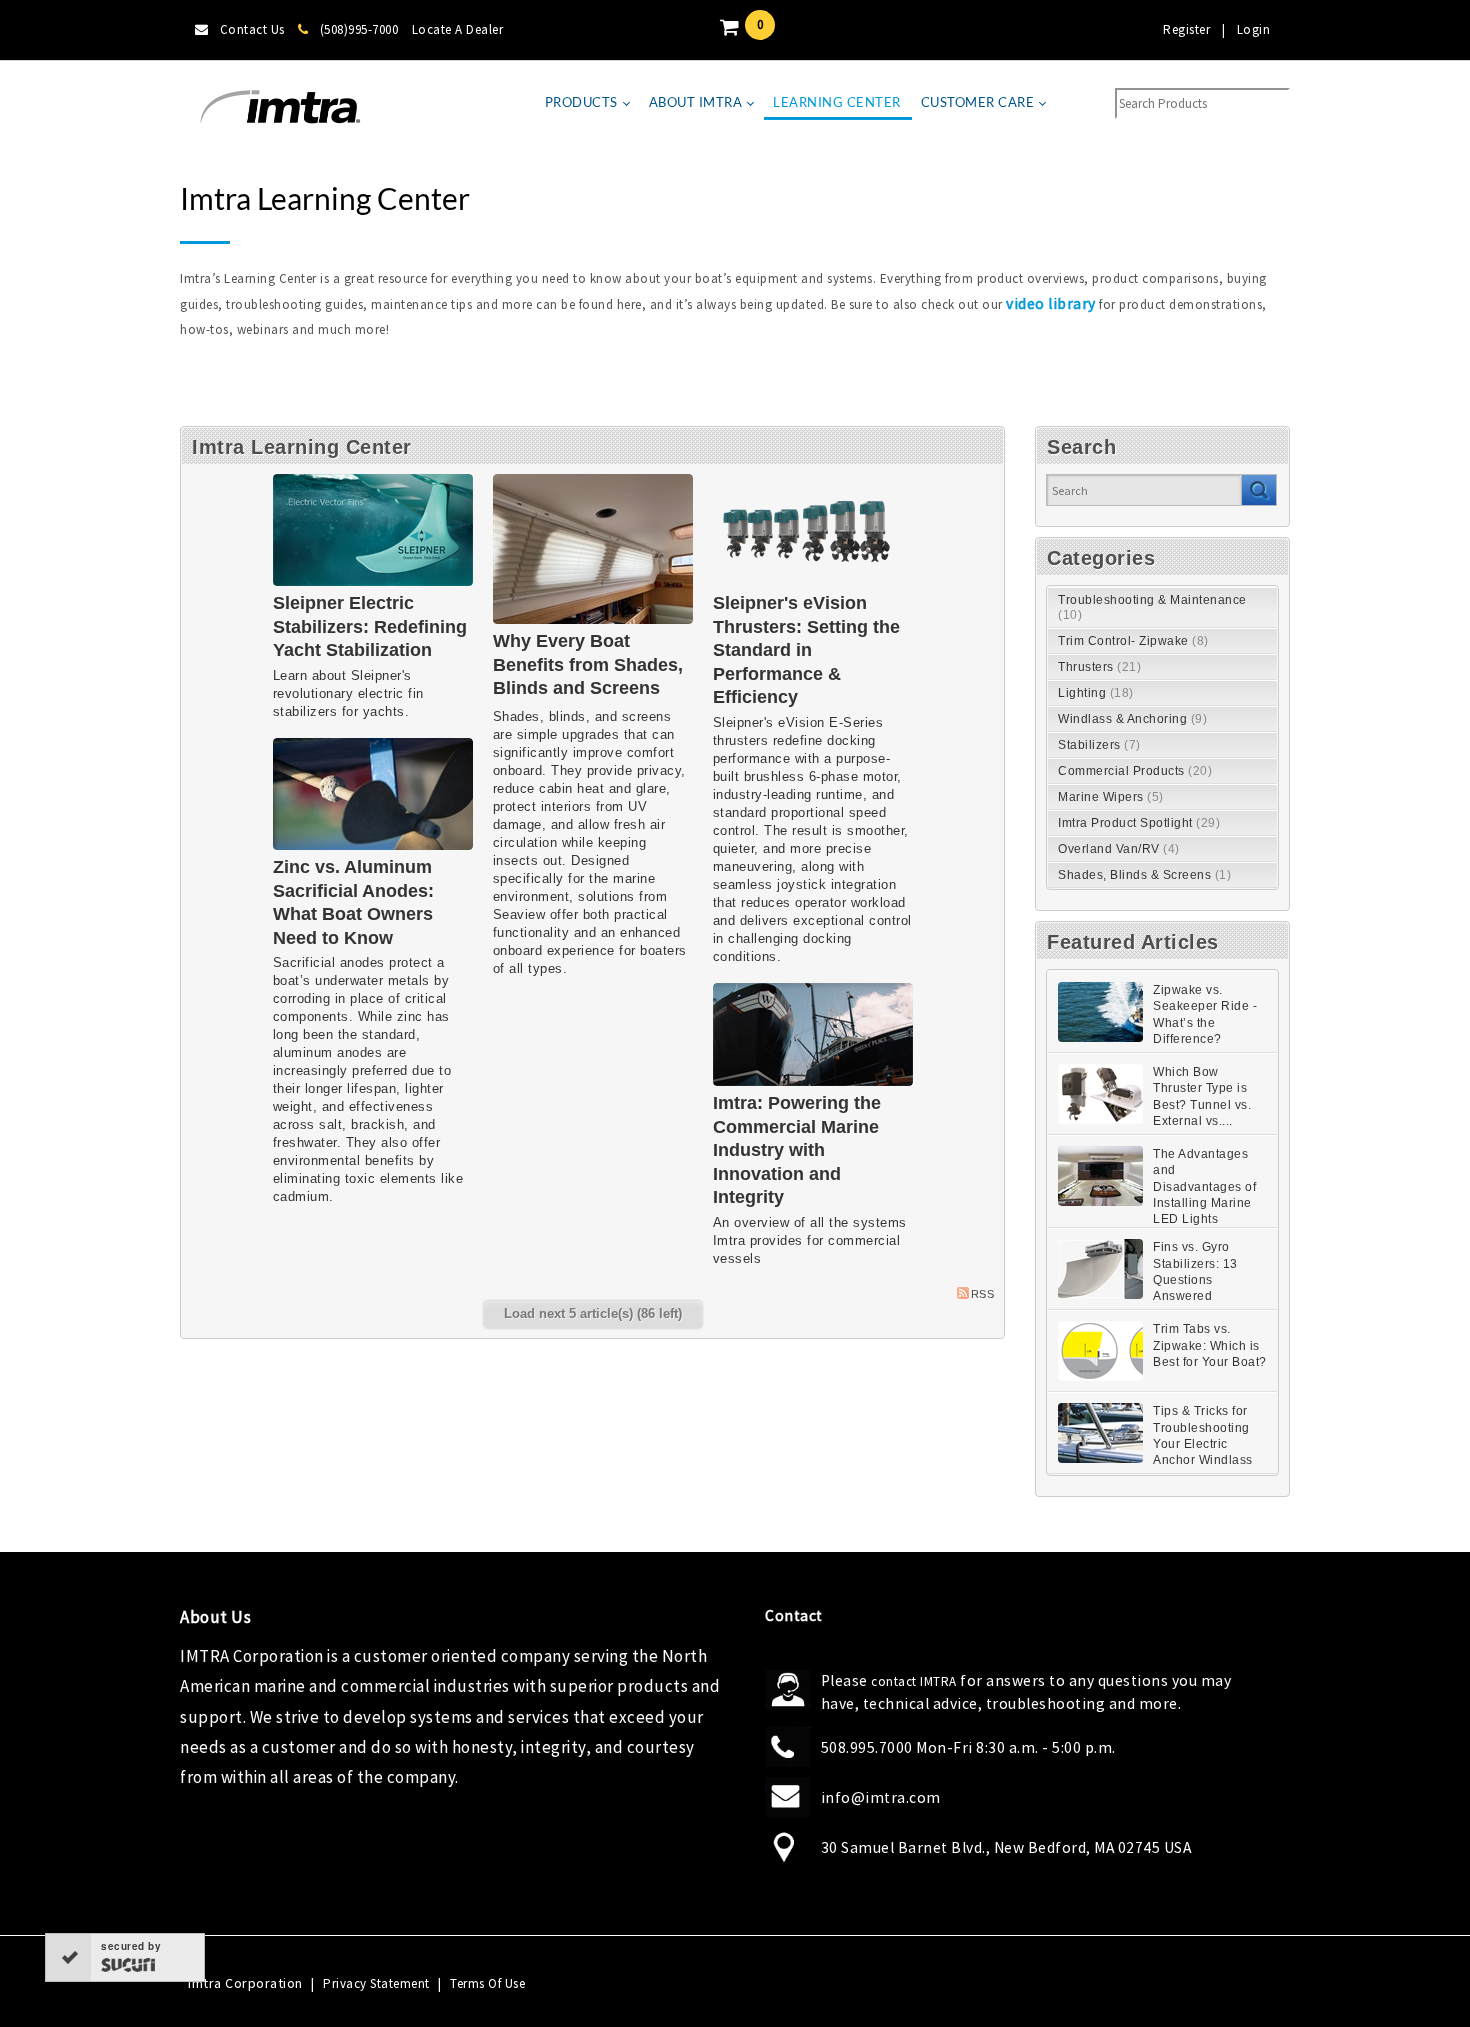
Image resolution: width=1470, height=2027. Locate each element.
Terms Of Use (487, 1983)
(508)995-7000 (359, 29)
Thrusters (1099, 667)
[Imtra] (280, 107)
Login (1254, 29)
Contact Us (252, 29)
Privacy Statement (376, 1983)
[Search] (1258, 490)
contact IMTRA (914, 1681)
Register (1186, 29)
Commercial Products (1135, 771)
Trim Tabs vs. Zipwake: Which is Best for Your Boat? (1210, 1345)
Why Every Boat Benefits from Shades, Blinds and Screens (588, 664)
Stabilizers (1099, 745)
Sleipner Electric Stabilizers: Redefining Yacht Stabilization (370, 626)
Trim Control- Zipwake (1133, 641)
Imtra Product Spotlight (1139, 823)
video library (1051, 303)
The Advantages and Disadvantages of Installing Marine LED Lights (1204, 1186)
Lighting (1096, 693)
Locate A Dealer (458, 29)
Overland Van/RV (1119, 849)
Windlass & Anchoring (1132, 719)
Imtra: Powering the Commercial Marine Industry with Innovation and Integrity (797, 1150)
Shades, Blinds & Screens (1144, 875)
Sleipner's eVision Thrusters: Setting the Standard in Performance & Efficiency (806, 650)
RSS (983, 1294)
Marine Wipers (1111, 797)
